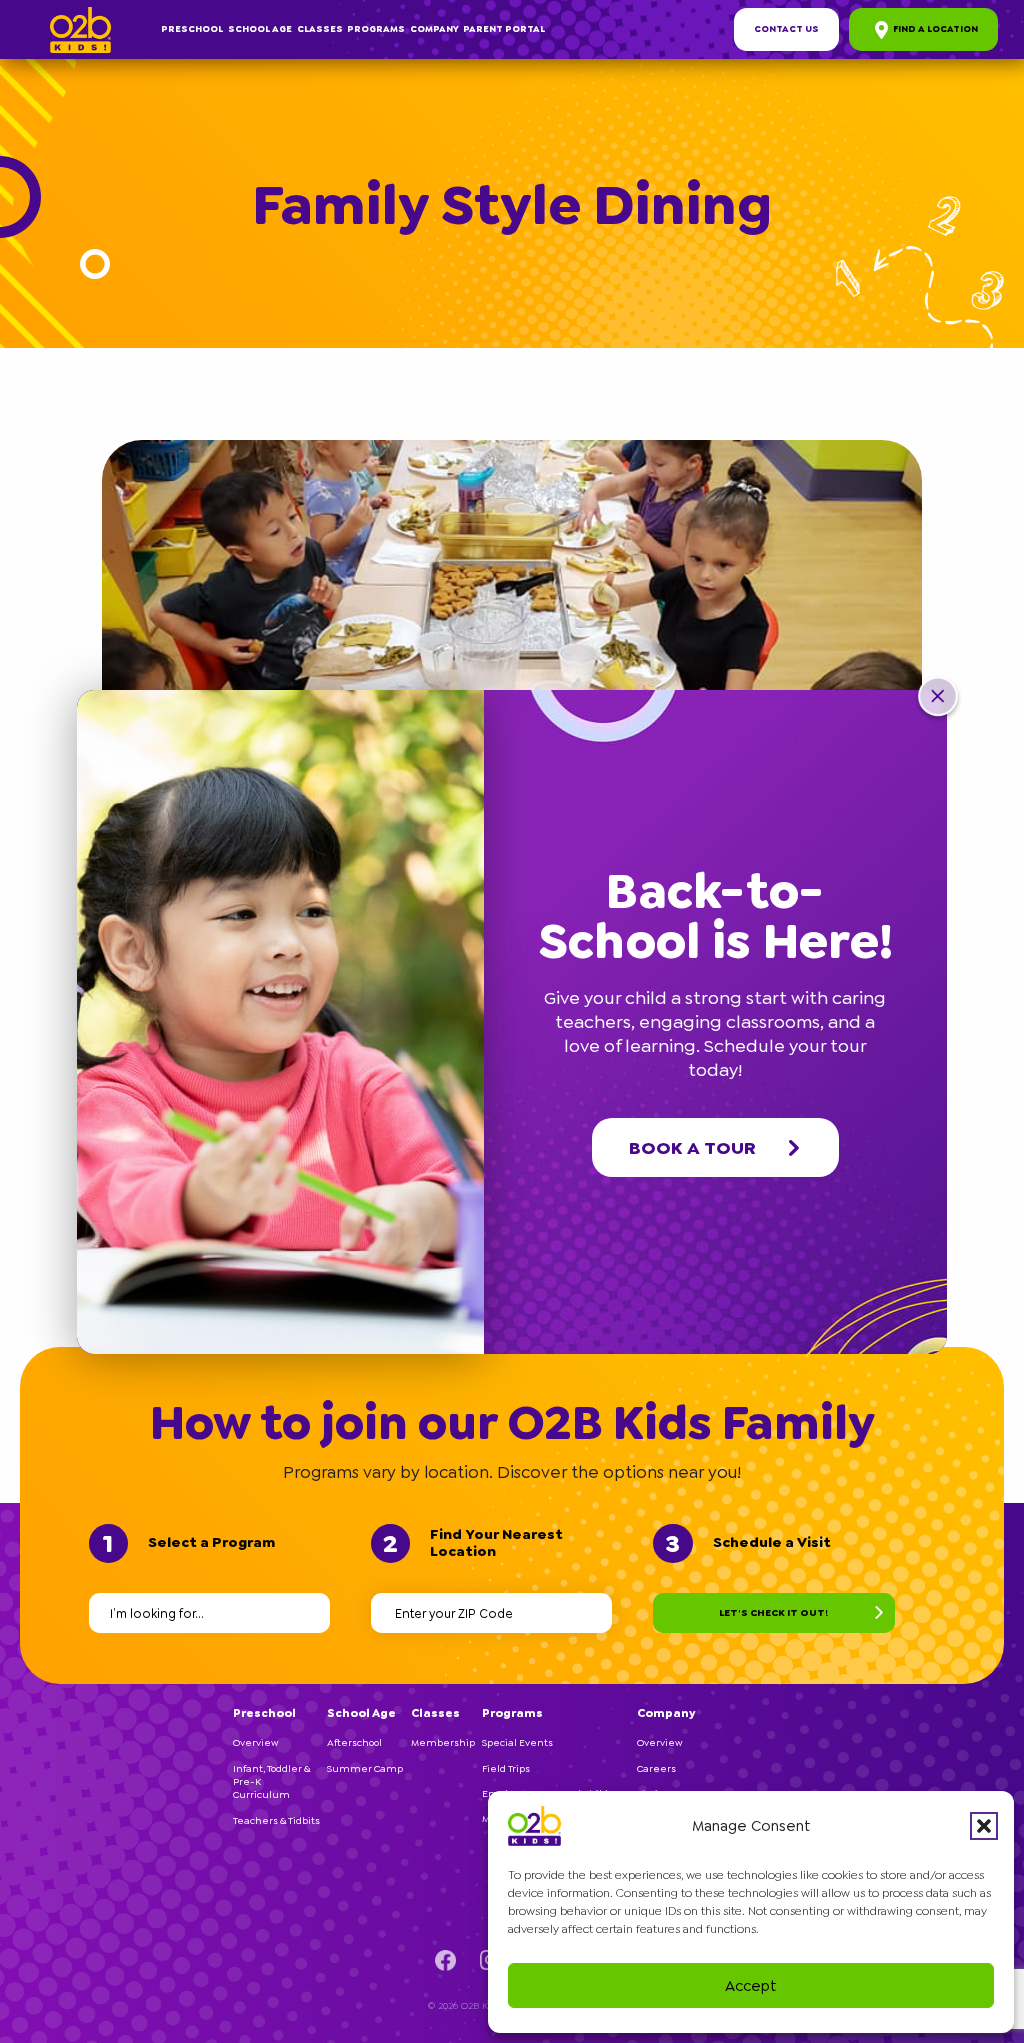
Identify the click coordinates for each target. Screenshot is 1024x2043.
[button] (984, 1826)
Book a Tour (692, 1148)
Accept (751, 1986)
